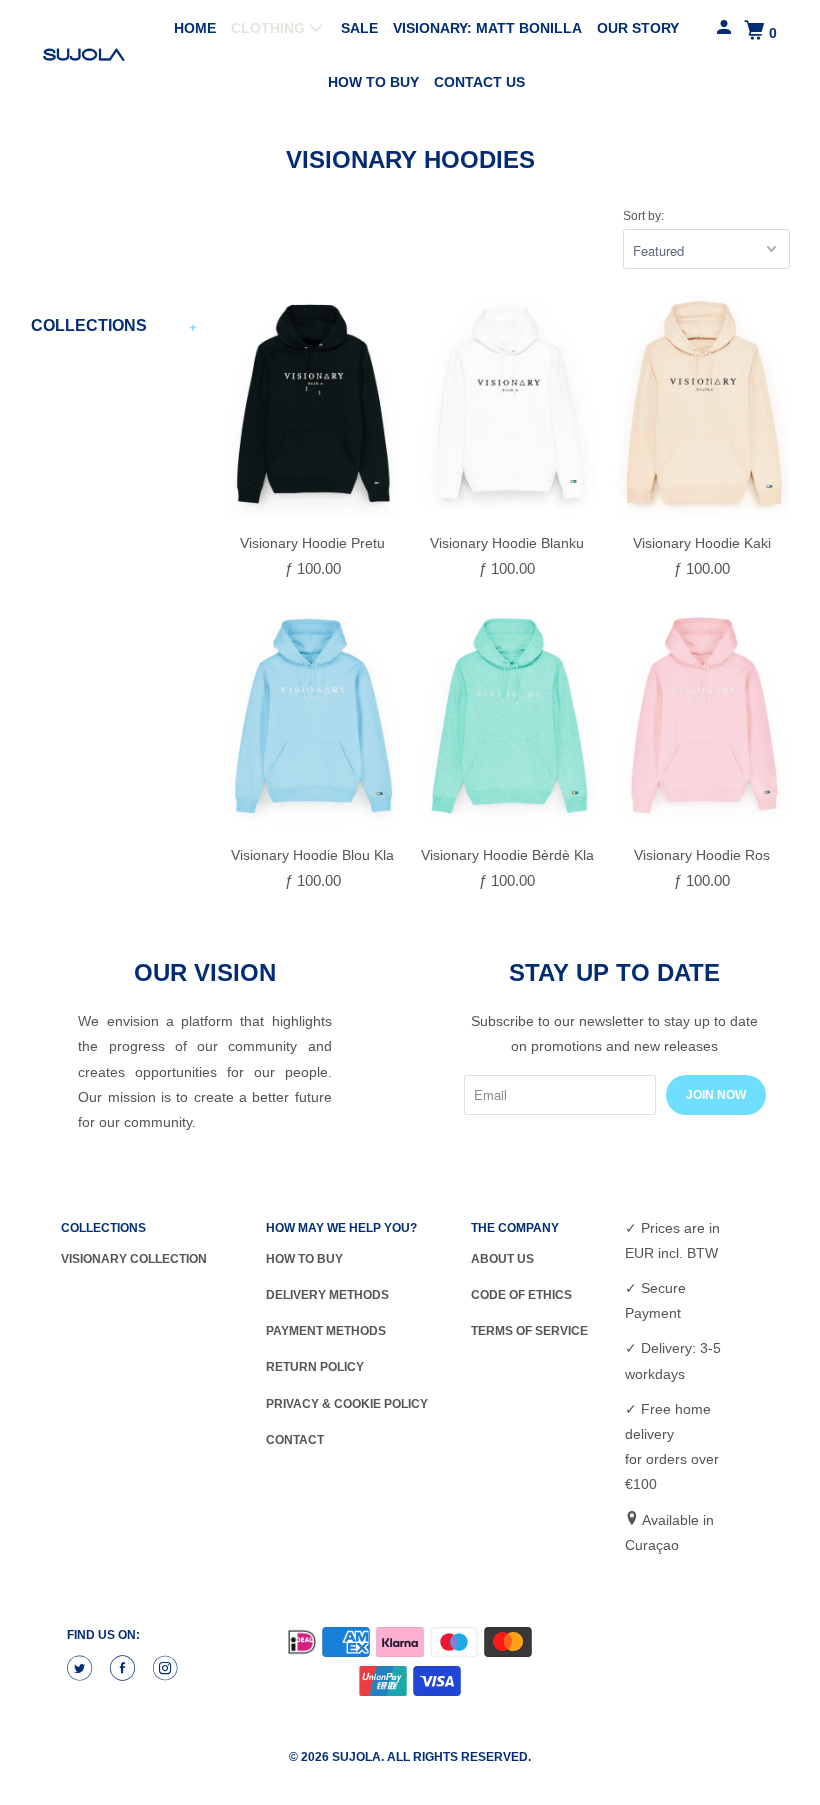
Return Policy (315, 1367)
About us (502, 1259)
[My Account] (725, 27)
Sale (359, 28)
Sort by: (643, 216)
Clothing (270, 28)
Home (195, 28)
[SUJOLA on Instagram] (168, 1669)
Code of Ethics (521, 1295)
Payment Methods (326, 1331)
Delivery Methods (327, 1295)
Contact (295, 1440)
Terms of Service (529, 1331)
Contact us (479, 82)
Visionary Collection (134, 1259)
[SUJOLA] (86, 54)
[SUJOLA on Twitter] (82, 1669)
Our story (638, 28)
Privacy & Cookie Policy (347, 1404)
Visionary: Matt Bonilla (487, 28)
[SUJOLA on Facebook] (125, 1669)
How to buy (373, 82)
